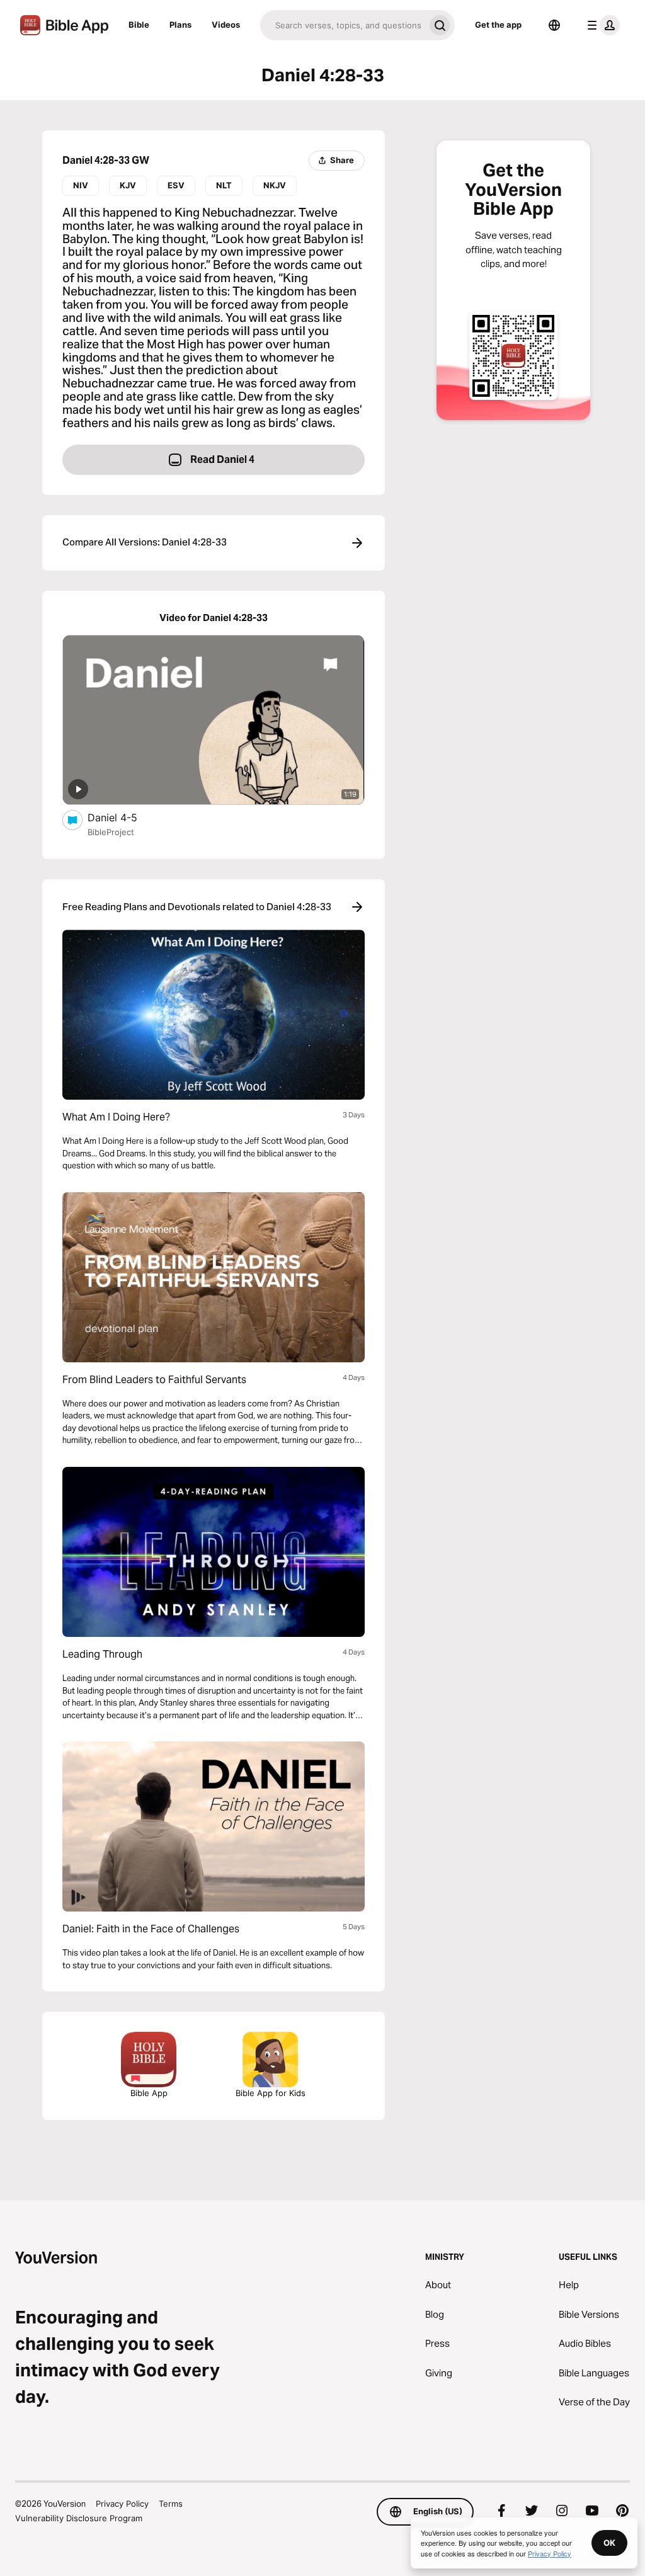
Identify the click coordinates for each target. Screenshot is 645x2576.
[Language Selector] (554, 25)
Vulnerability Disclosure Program (79, 2518)
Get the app (498, 25)
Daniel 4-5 (124, 817)
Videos (226, 25)
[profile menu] (601, 25)
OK (609, 2543)
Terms (171, 2504)
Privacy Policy (122, 2504)
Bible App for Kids (271, 2093)
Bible (139, 25)
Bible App (149, 2093)
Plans (180, 25)
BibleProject (111, 832)
